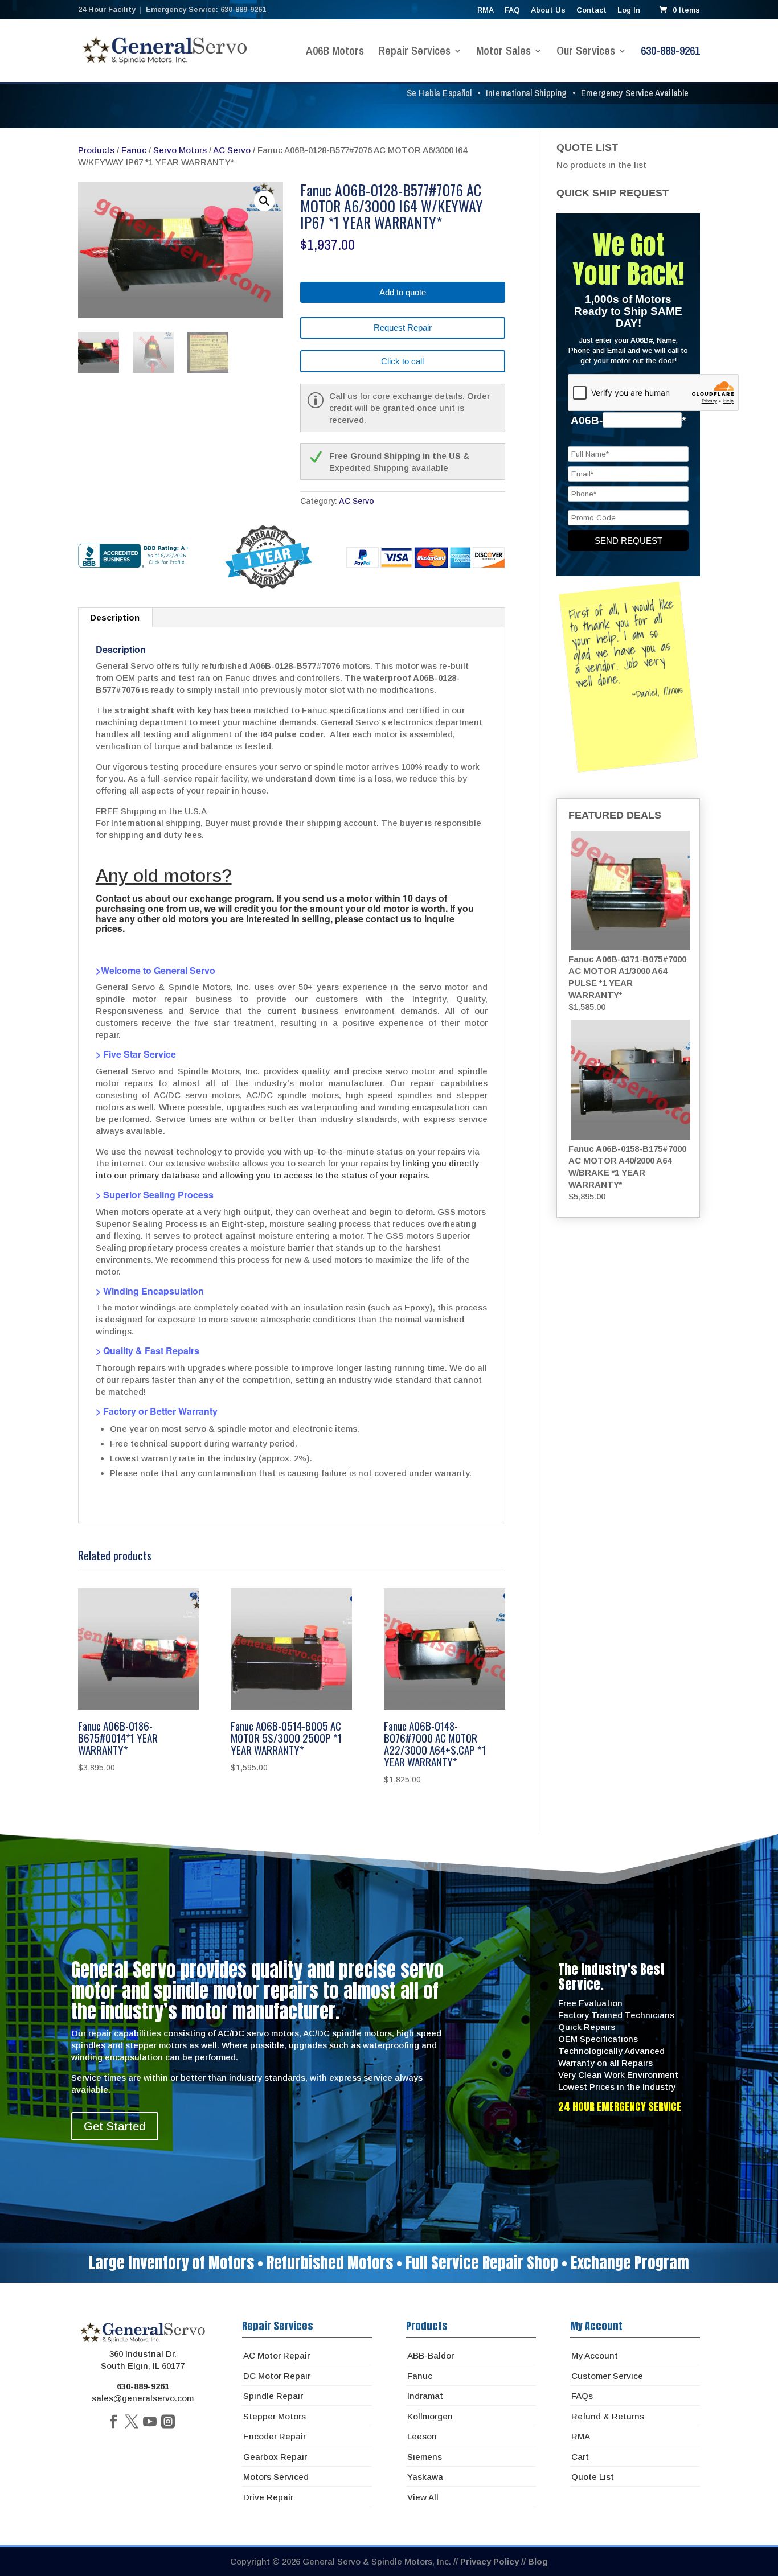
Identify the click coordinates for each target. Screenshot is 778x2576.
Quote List (593, 2477)
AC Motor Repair (277, 2355)
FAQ (512, 10)
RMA (486, 10)
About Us (548, 10)
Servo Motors (180, 150)
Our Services (586, 52)
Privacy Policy (490, 2561)
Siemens (425, 2457)
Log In (629, 10)
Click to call (402, 361)
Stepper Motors (275, 2416)
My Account (595, 2355)
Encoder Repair (275, 2436)
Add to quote (403, 292)
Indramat (425, 2396)
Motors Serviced (276, 2477)
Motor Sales (503, 52)
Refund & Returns (608, 2416)
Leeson (422, 2436)
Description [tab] (115, 617)
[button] (264, 201)
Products (96, 150)
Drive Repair (268, 2497)
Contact (591, 10)
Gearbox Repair (275, 2457)
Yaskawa (425, 2477)
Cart (580, 2457)
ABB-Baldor (431, 2355)
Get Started (115, 2126)
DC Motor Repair (277, 2376)
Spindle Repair (273, 2396)
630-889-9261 (670, 52)
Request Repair (403, 328)
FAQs (582, 2396)
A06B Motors (335, 52)
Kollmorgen (430, 2416)
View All (423, 2497)
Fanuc (134, 150)
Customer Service (607, 2376)
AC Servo (232, 150)
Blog (538, 2561)
